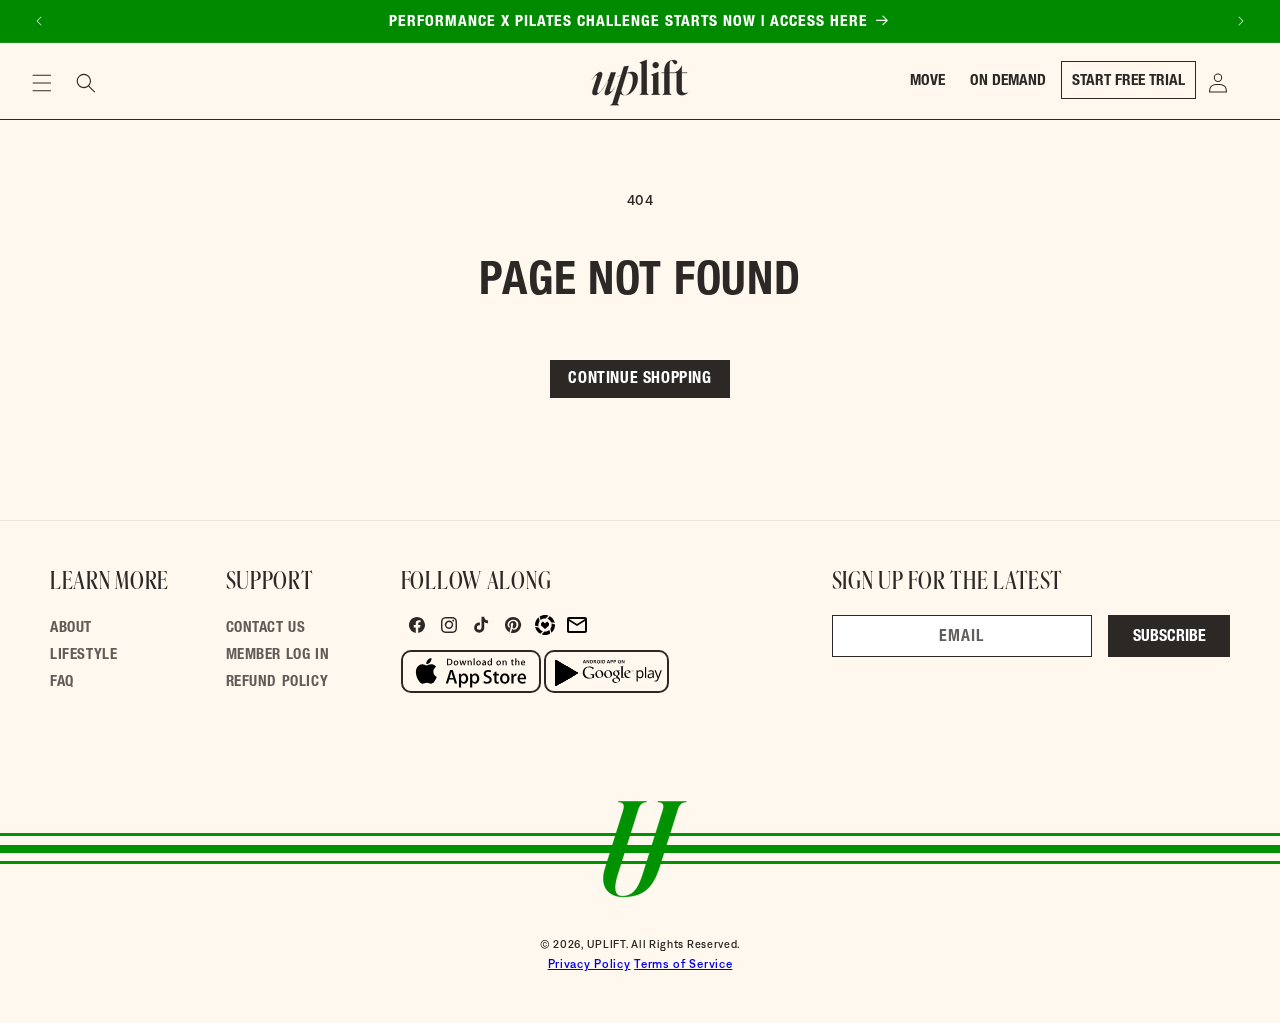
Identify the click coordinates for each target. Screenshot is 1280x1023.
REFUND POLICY (277, 682)
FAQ (62, 682)
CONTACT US (266, 628)
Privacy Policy (589, 964)
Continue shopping (639, 380)
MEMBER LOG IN (278, 655)
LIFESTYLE (83, 655)
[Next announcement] (1241, 21)
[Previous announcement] (39, 21)
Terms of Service (683, 964)
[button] (42, 83)
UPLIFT (606, 944)
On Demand (1008, 81)
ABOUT (71, 628)
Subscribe (1169, 638)
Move (927, 81)
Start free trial (1128, 81)
